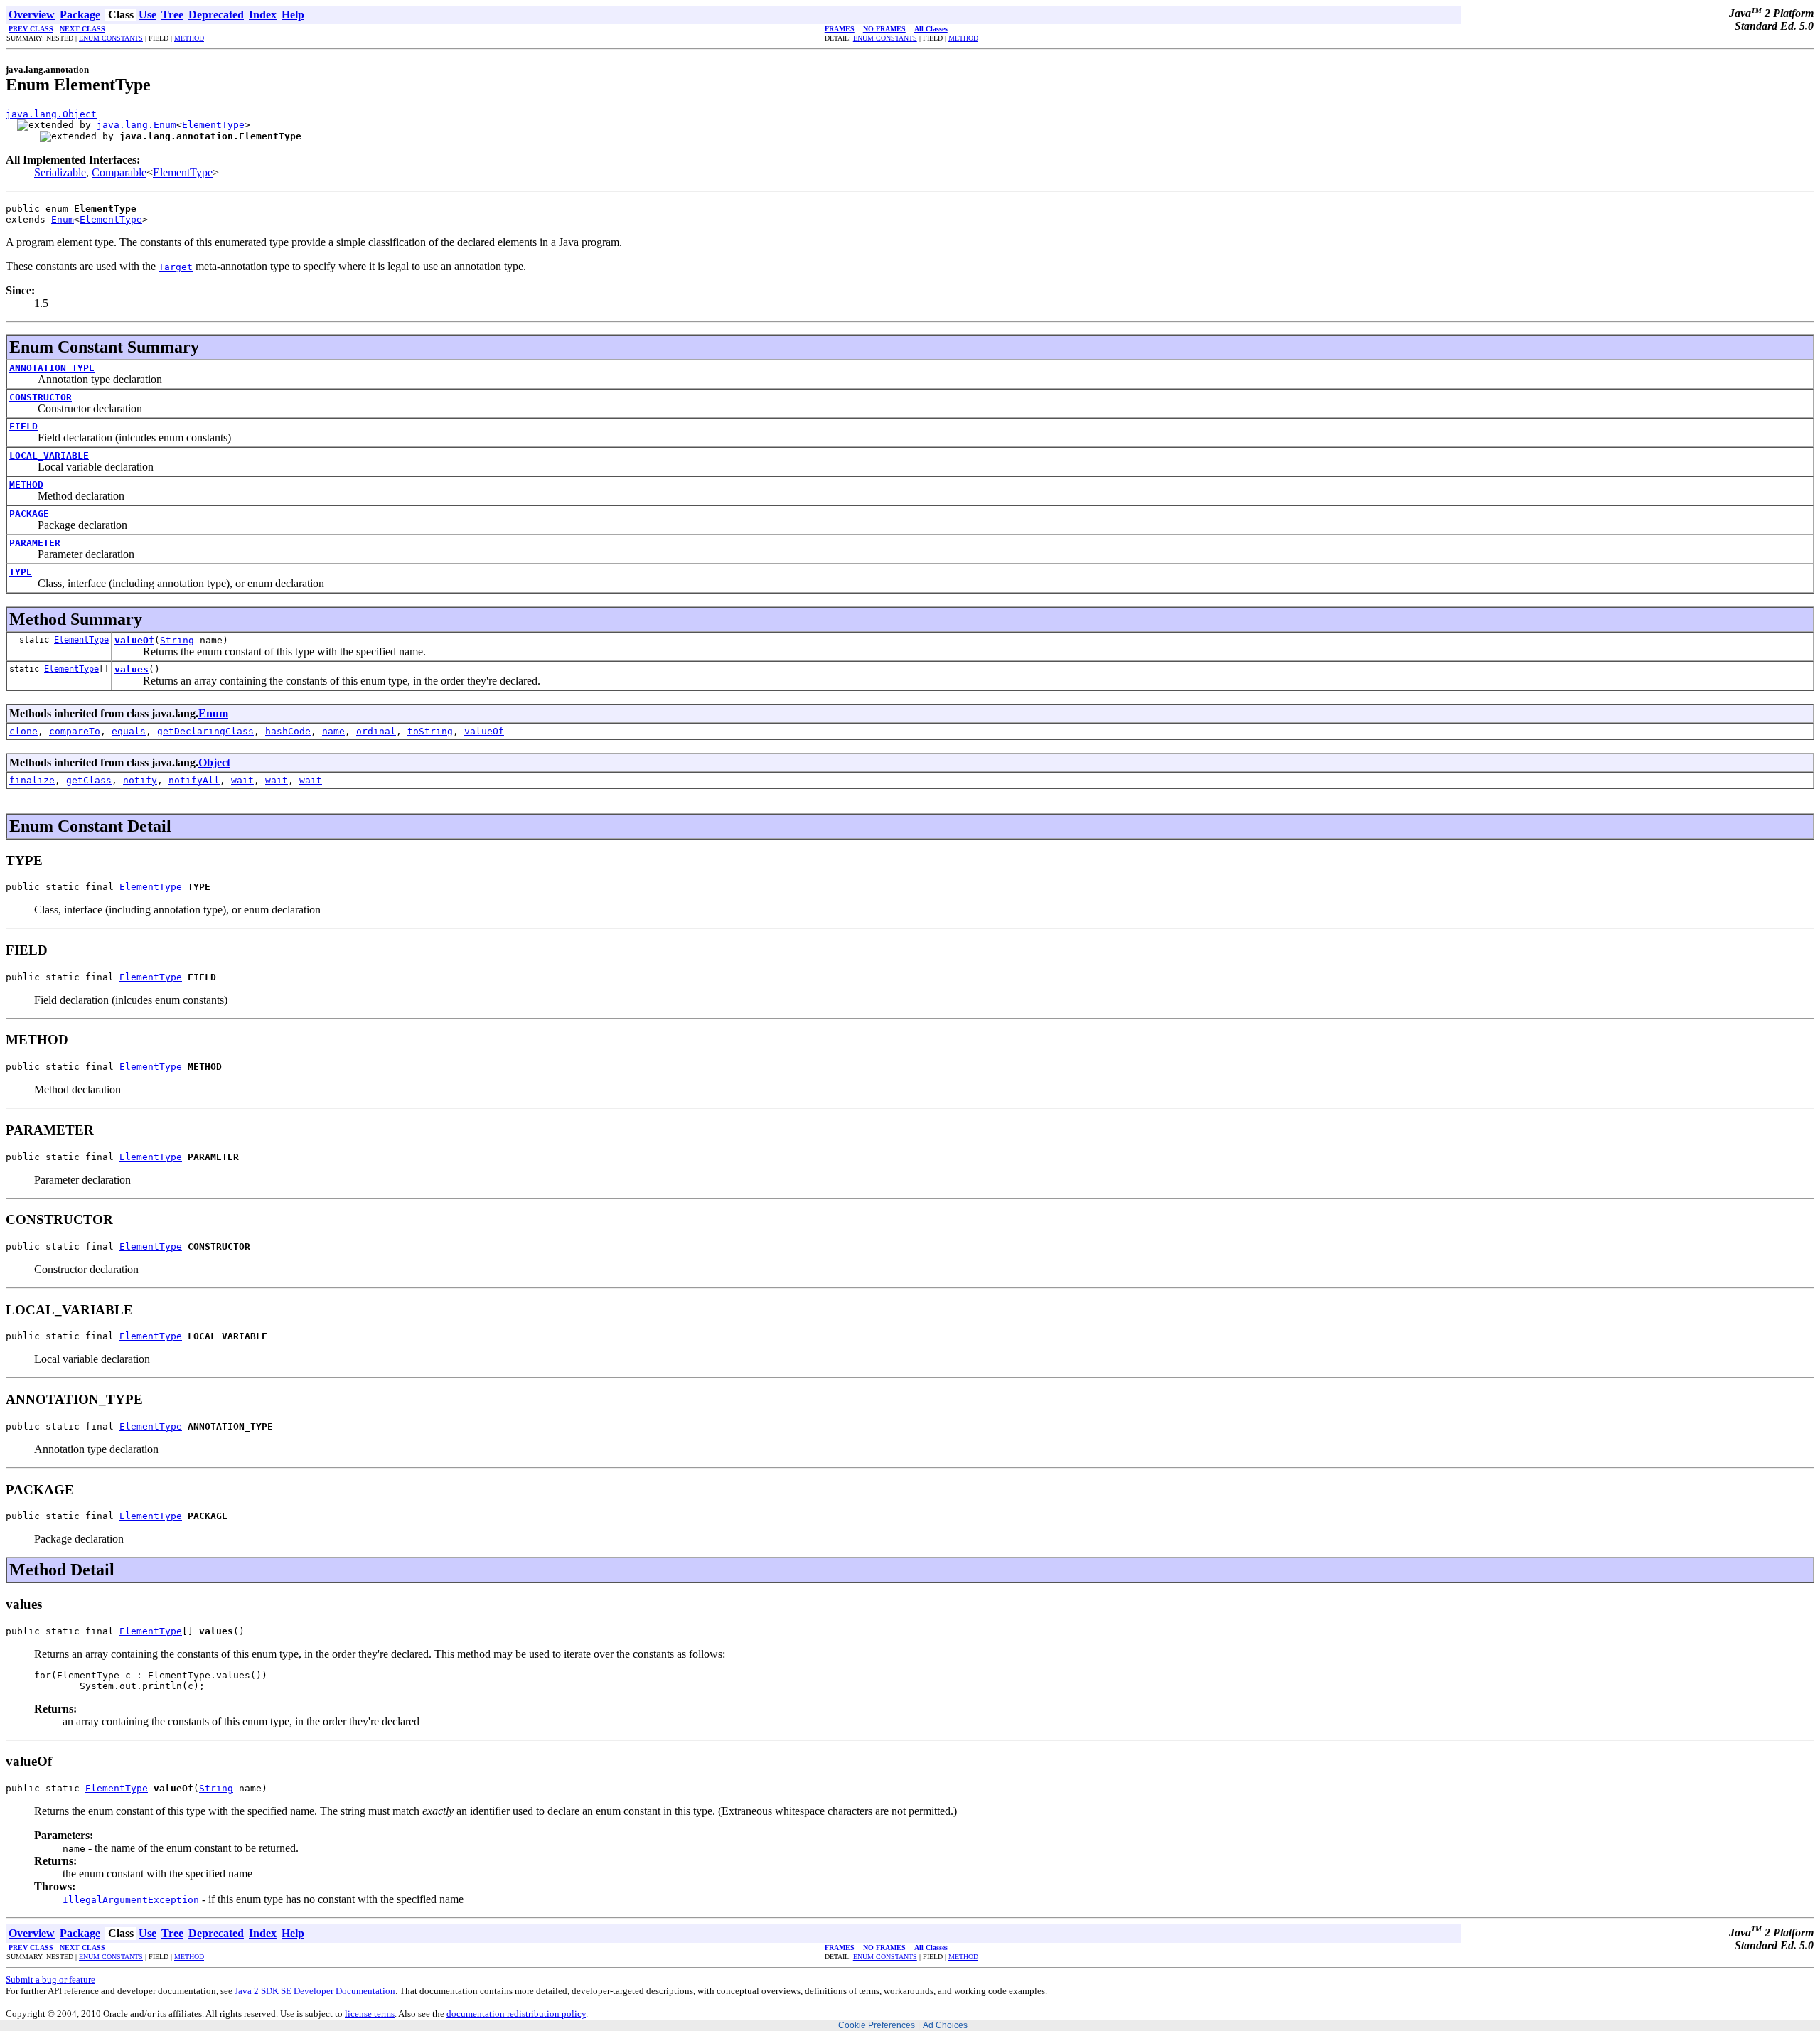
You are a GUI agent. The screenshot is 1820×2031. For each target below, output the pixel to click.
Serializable (60, 172)
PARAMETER (35, 543)
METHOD (189, 38)
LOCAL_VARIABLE (49, 455)
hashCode (288, 731)
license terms (370, 2014)
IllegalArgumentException (131, 1900)
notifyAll (194, 780)
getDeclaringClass (205, 731)
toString (430, 731)
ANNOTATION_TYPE (52, 368)
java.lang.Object (51, 114)
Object (214, 762)
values (132, 669)
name (333, 731)
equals (129, 731)
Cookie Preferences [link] (877, 2025)
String (177, 640)
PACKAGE (29, 514)
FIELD (23, 426)
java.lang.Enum (136, 125)
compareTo (75, 731)
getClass (89, 780)
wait (242, 780)
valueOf (134, 640)
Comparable (119, 172)
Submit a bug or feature (50, 1979)
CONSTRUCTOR (41, 397)
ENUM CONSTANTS (111, 38)
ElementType (213, 125)
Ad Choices (945, 2025)
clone (23, 731)
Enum (63, 219)
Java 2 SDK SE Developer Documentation (315, 1991)
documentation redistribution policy (516, 2014)
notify (140, 780)
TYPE (21, 572)
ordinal (376, 731)
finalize (32, 780)
